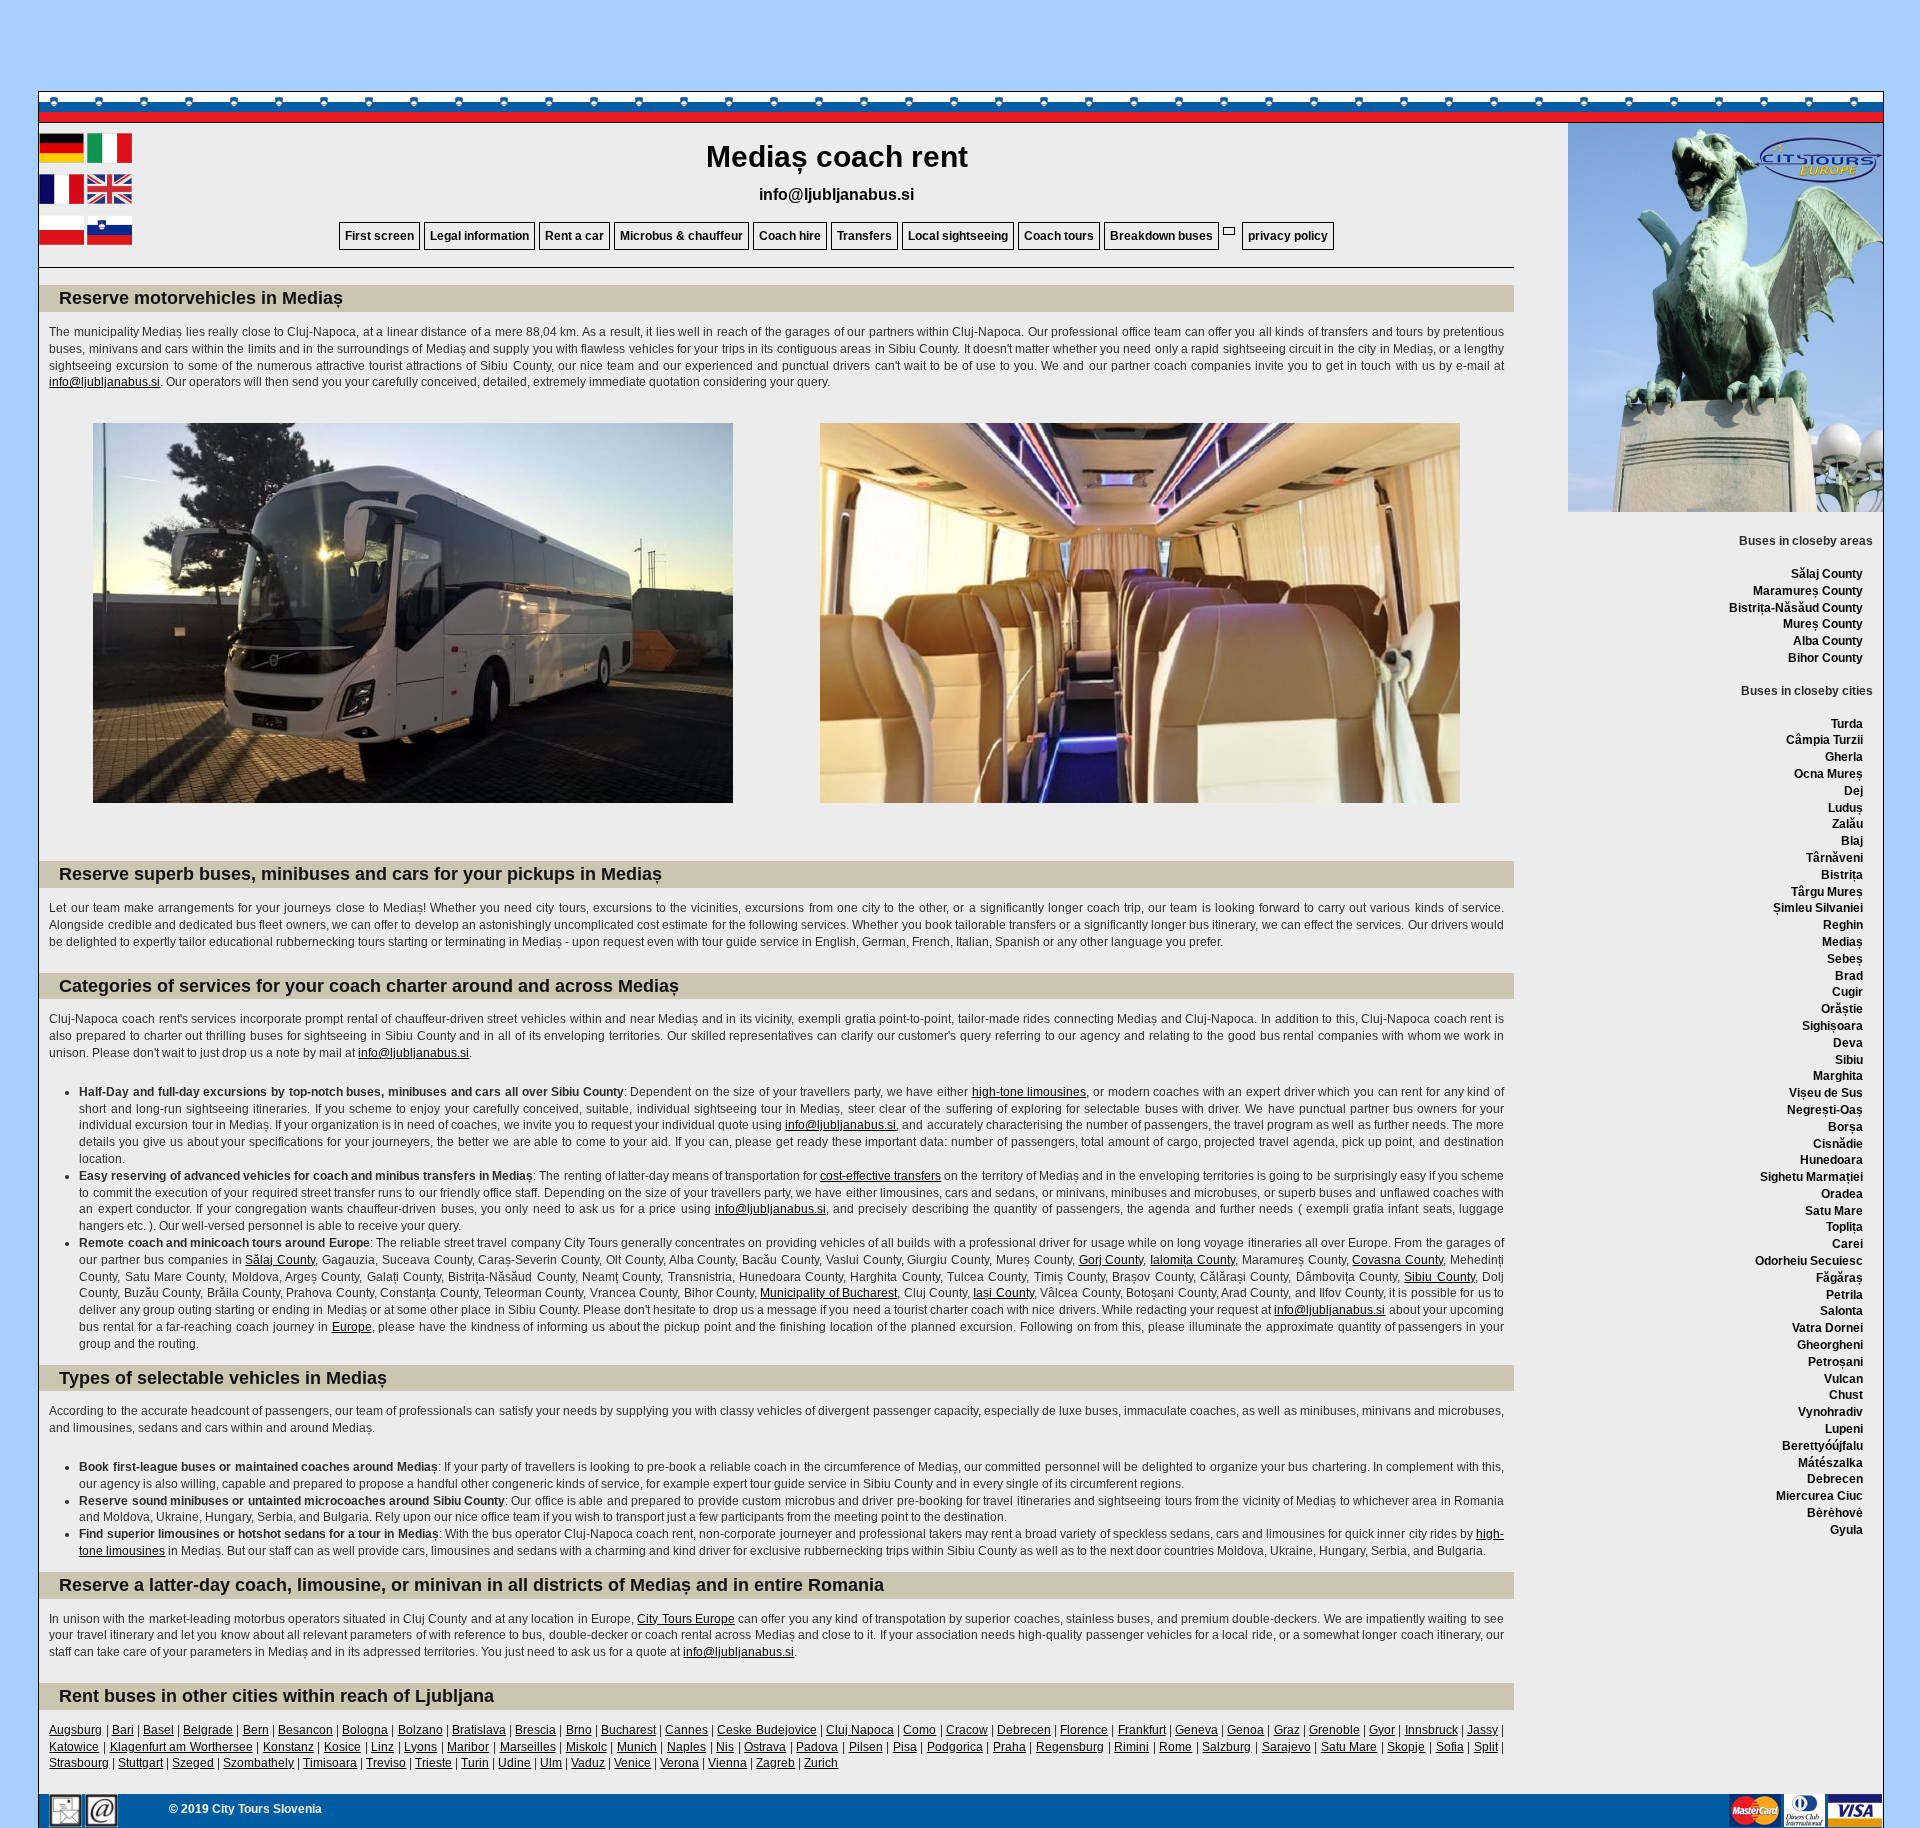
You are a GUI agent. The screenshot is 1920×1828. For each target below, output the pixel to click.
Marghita (1838, 1076)
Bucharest (628, 1730)
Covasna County (1397, 1260)
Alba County (1828, 641)
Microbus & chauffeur (681, 236)
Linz (382, 1747)
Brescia (535, 1730)
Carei (1847, 1244)
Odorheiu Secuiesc (1809, 1261)
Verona (679, 1763)
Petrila (1844, 1295)
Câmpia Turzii (1824, 740)
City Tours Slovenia (267, 1809)
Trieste (433, 1763)
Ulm (551, 1763)
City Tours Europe (686, 1619)
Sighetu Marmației (1811, 1177)
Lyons (420, 1747)
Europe (352, 1327)
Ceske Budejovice (766, 1730)
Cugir (1847, 992)
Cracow (967, 1730)
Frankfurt (1142, 1730)
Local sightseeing (958, 236)
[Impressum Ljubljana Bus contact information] (65, 1812)
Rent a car (574, 236)
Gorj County (1111, 1260)
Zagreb (775, 1763)
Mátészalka (1830, 1463)
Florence (1084, 1730)
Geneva (1196, 1730)
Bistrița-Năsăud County (1796, 608)
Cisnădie (1838, 1144)
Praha (1009, 1747)
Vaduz (588, 1763)
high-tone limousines (1029, 1092)
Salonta (1841, 1311)
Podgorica (955, 1747)
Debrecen (1835, 1479)
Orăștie (1842, 1009)
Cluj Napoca (860, 1730)
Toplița (1844, 1227)
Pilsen (866, 1747)
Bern (256, 1730)
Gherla (1844, 757)
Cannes (686, 1730)
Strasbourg (79, 1763)
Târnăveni (1834, 858)
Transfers (864, 236)
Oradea (1842, 1194)
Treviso (386, 1763)
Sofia (1450, 1747)
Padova (817, 1747)
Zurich (821, 1763)
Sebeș (1845, 959)
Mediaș (1842, 942)
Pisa (905, 1747)
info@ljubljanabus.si (836, 194)
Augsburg (75, 1730)
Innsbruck (1431, 1730)
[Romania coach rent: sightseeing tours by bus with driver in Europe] (1818, 182)
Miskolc (586, 1747)
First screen (379, 236)
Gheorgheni (1830, 1345)
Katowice (74, 1747)
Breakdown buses (1161, 236)
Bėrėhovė (1835, 1513)
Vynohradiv (1830, 1412)
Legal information (479, 236)
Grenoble (1334, 1730)
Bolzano (420, 1730)
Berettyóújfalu (1822, 1446)
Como (919, 1730)
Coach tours (1059, 236)
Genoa (1245, 1730)
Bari (123, 1730)
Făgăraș (1839, 1278)
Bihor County (1825, 658)
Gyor (1382, 1730)
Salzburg (1226, 1747)
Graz (1287, 1730)
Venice (632, 1763)
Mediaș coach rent (837, 156)
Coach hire (790, 236)
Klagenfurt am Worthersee (181, 1747)
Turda (1847, 724)
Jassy (1482, 1730)
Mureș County (1823, 624)
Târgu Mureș (1827, 892)
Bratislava (479, 1730)
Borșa (1845, 1127)
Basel (158, 1730)
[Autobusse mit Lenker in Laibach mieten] (61, 159)
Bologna (365, 1730)
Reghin (1843, 925)
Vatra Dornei (1827, 1328)
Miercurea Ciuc (1819, 1496)
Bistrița (1842, 875)
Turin (475, 1763)
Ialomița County (1192, 1260)
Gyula (1846, 1530)
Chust (1846, 1395)
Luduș (1845, 808)
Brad (1849, 976)
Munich (637, 1747)
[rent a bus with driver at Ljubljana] (109, 200)
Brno (579, 1730)
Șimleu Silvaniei (1818, 908)
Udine (514, 1763)
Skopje (1406, 1747)
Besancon (305, 1730)
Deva (1848, 1043)
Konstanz (288, 1747)
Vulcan (1843, 1379)
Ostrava (765, 1747)
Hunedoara (1831, 1160)
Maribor (468, 1747)
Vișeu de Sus (1826, 1093)
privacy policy (1288, 236)
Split (1486, 1747)
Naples (686, 1747)
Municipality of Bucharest (828, 1293)
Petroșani (1835, 1362)
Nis (725, 1747)
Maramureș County (1808, 591)
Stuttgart (140, 1763)
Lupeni (1844, 1429)
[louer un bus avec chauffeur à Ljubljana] (61, 200)
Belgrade (208, 1730)
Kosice (342, 1747)
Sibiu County (1439, 1277)
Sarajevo (1286, 1747)
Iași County (1003, 1293)
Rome (1175, 1747)
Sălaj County (1827, 574)
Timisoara (330, 1763)
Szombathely (258, 1763)
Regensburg (1070, 1747)
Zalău (1847, 824)
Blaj (1852, 841)
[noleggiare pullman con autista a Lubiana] (109, 159)
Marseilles (528, 1747)
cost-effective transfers (880, 1176)
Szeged (193, 1763)
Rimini (1131, 1747)
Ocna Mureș (1828, 774)
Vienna (727, 1763)
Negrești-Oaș (1825, 1110)
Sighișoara (1832, 1026)
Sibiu (1849, 1060)
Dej (1853, 791)
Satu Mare (1834, 1211)
